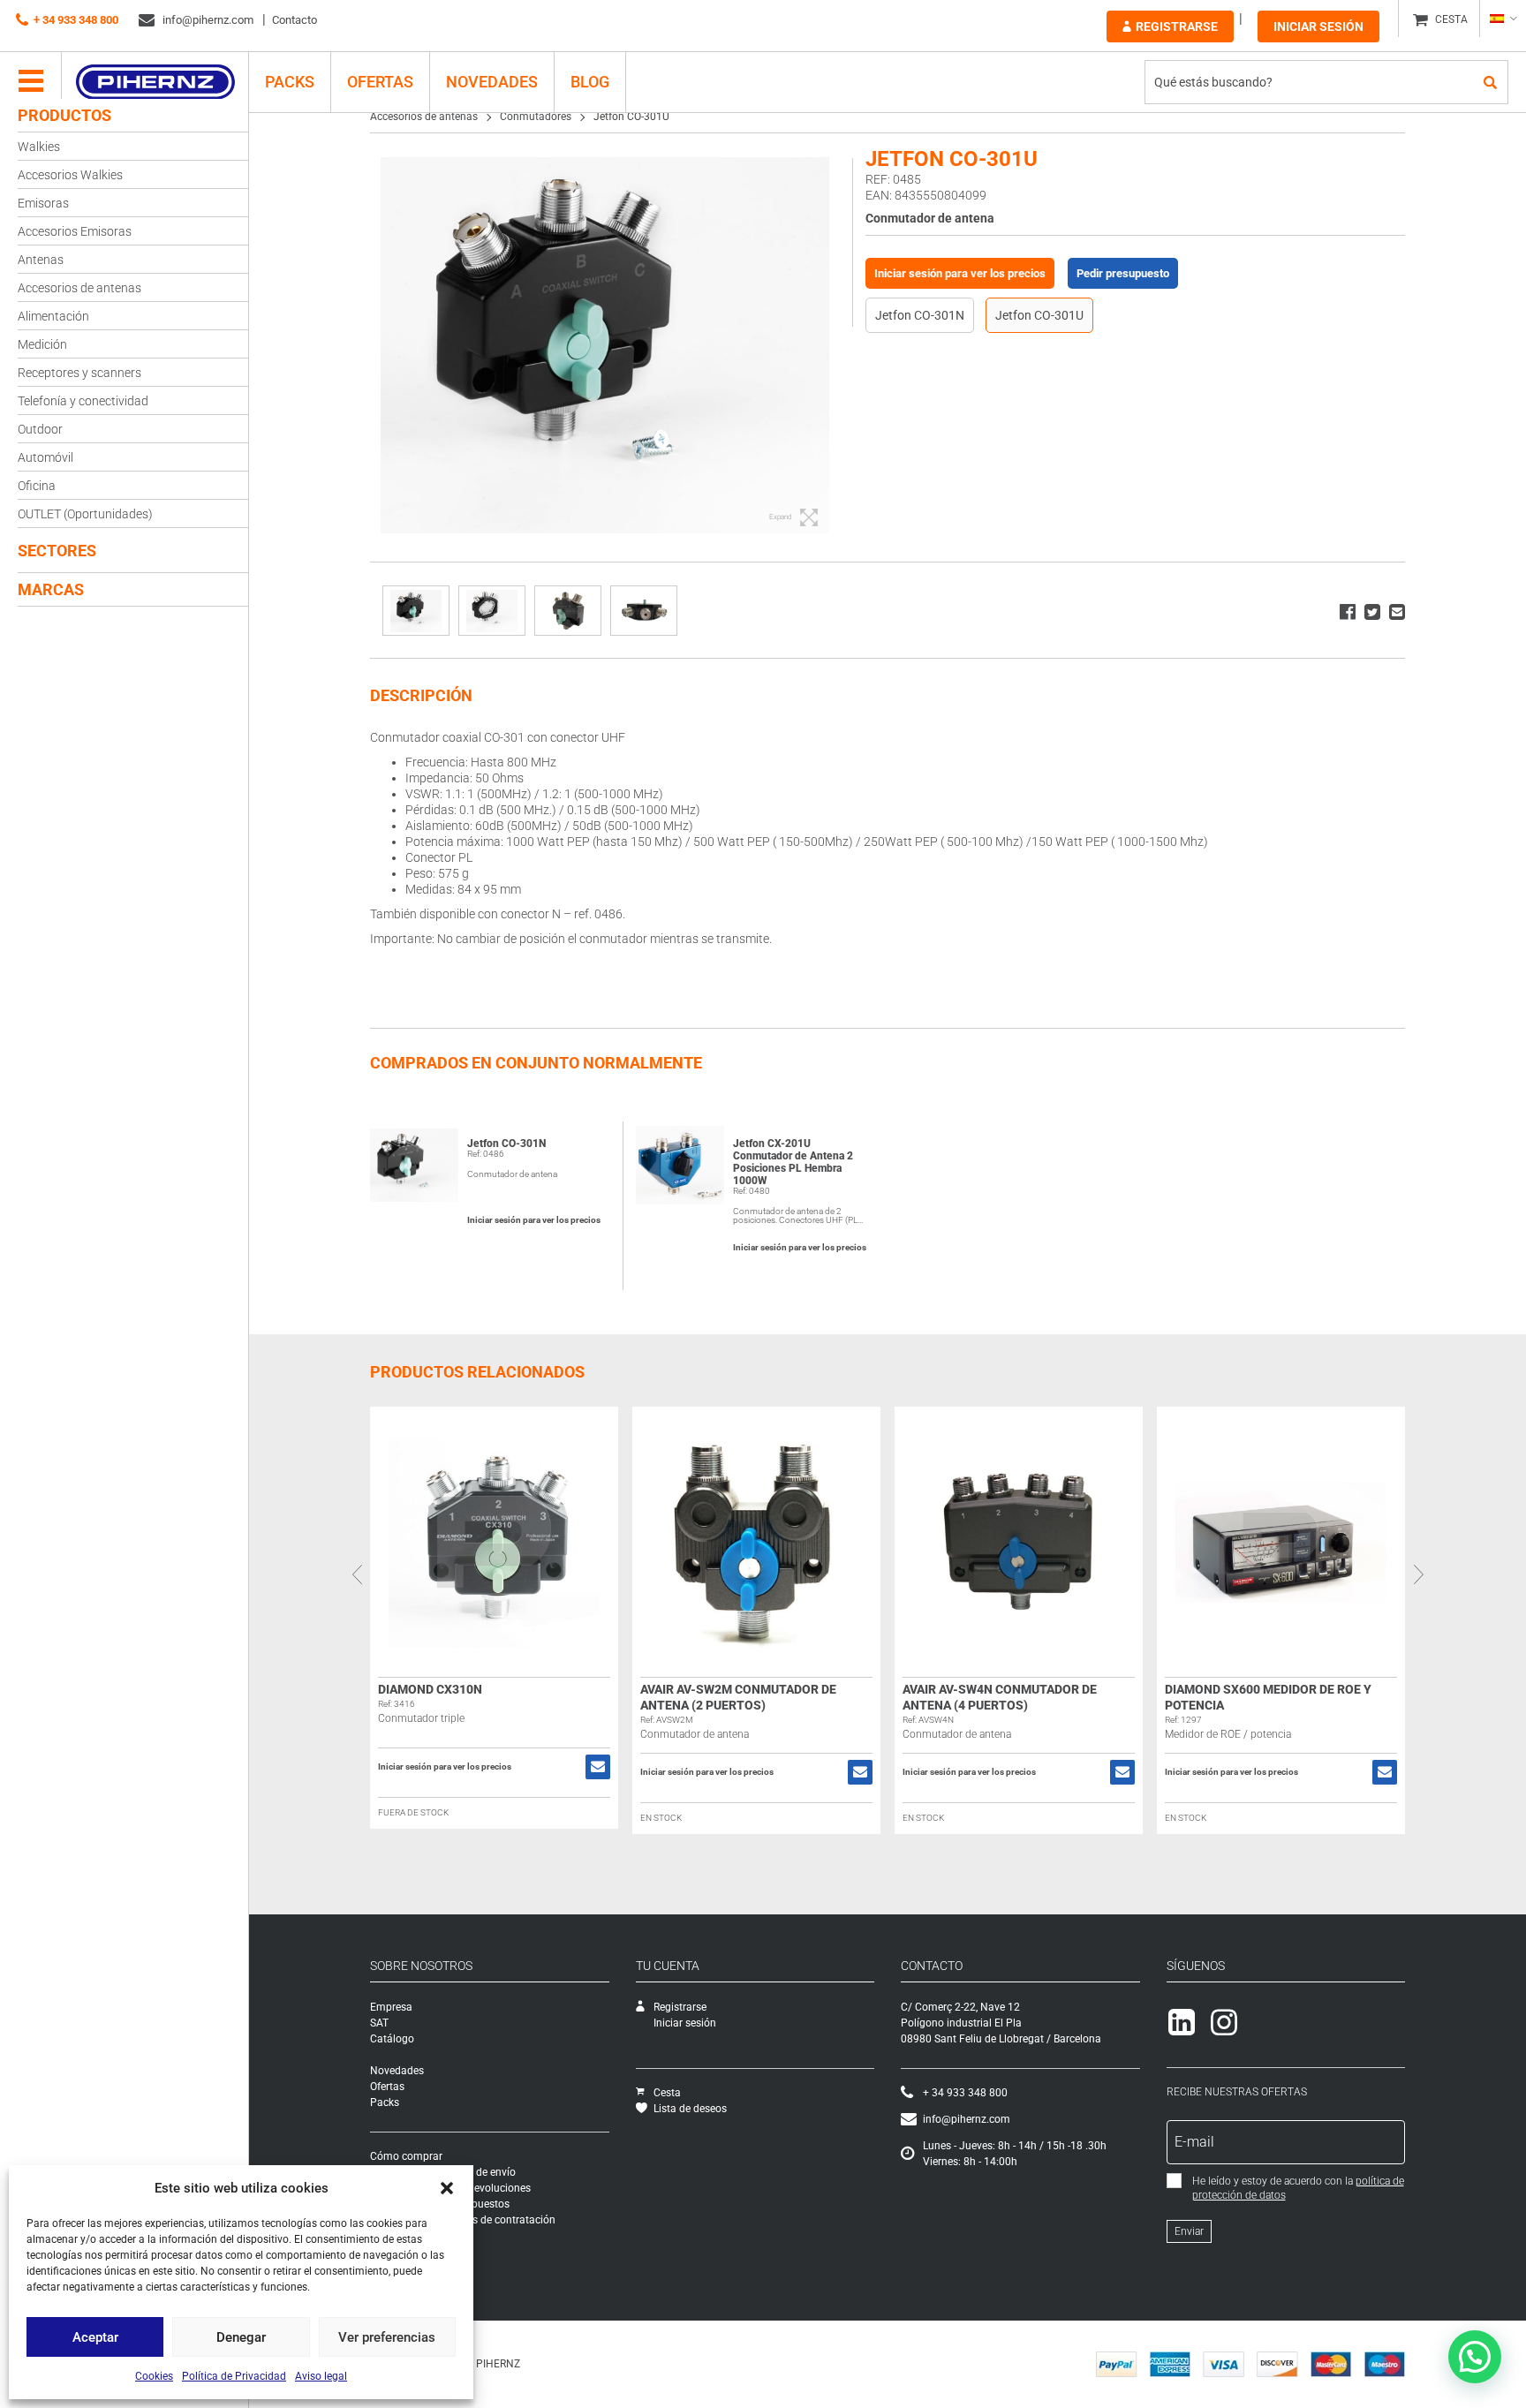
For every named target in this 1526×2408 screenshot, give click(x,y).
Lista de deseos (690, 2109)
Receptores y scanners (79, 373)
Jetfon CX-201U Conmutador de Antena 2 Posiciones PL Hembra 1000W (793, 1162)
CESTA (1451, 19)
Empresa (391, 2007)
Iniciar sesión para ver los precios (960, 273)
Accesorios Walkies (70, 175)
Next (1418, 1574)
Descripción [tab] (421, 695)
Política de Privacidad (234, 2376)
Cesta (667, 2093)
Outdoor (40, 429)
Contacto (295, 20)
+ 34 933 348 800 (76, 20)
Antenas (41, 260)
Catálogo (392, 2039)
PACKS (290, 82)
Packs (385, 2102)
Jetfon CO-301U (1039, 315)
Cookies (154, 2376)
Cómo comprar (406, 2156)
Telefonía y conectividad (83, 401)
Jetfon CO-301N (920, 315)
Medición (42, 344)
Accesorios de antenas (79, 288)
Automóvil (45, 457)
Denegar (241, 2337)
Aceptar (95, 2337)
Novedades (492, 82)
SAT (379, 2023)
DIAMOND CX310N (430, 1689)
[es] (1503, 19)
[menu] (31, 82)
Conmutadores (536, 117)
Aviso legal (321, 2376)
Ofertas (380, 82)
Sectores (57, 551)
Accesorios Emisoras (75, 231)
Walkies (39, 147)
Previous (357, 1574)
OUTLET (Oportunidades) (85, 514)
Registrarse (1177, 26)
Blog (590, 82)
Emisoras (43, 203)
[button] (447, 2188)
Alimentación (53, 316)
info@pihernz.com (207, 20)
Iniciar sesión (1318, 26)
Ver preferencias (387, 2337)
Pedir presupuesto (1123, 273)
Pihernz (155, 82)
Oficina (37, 486)
